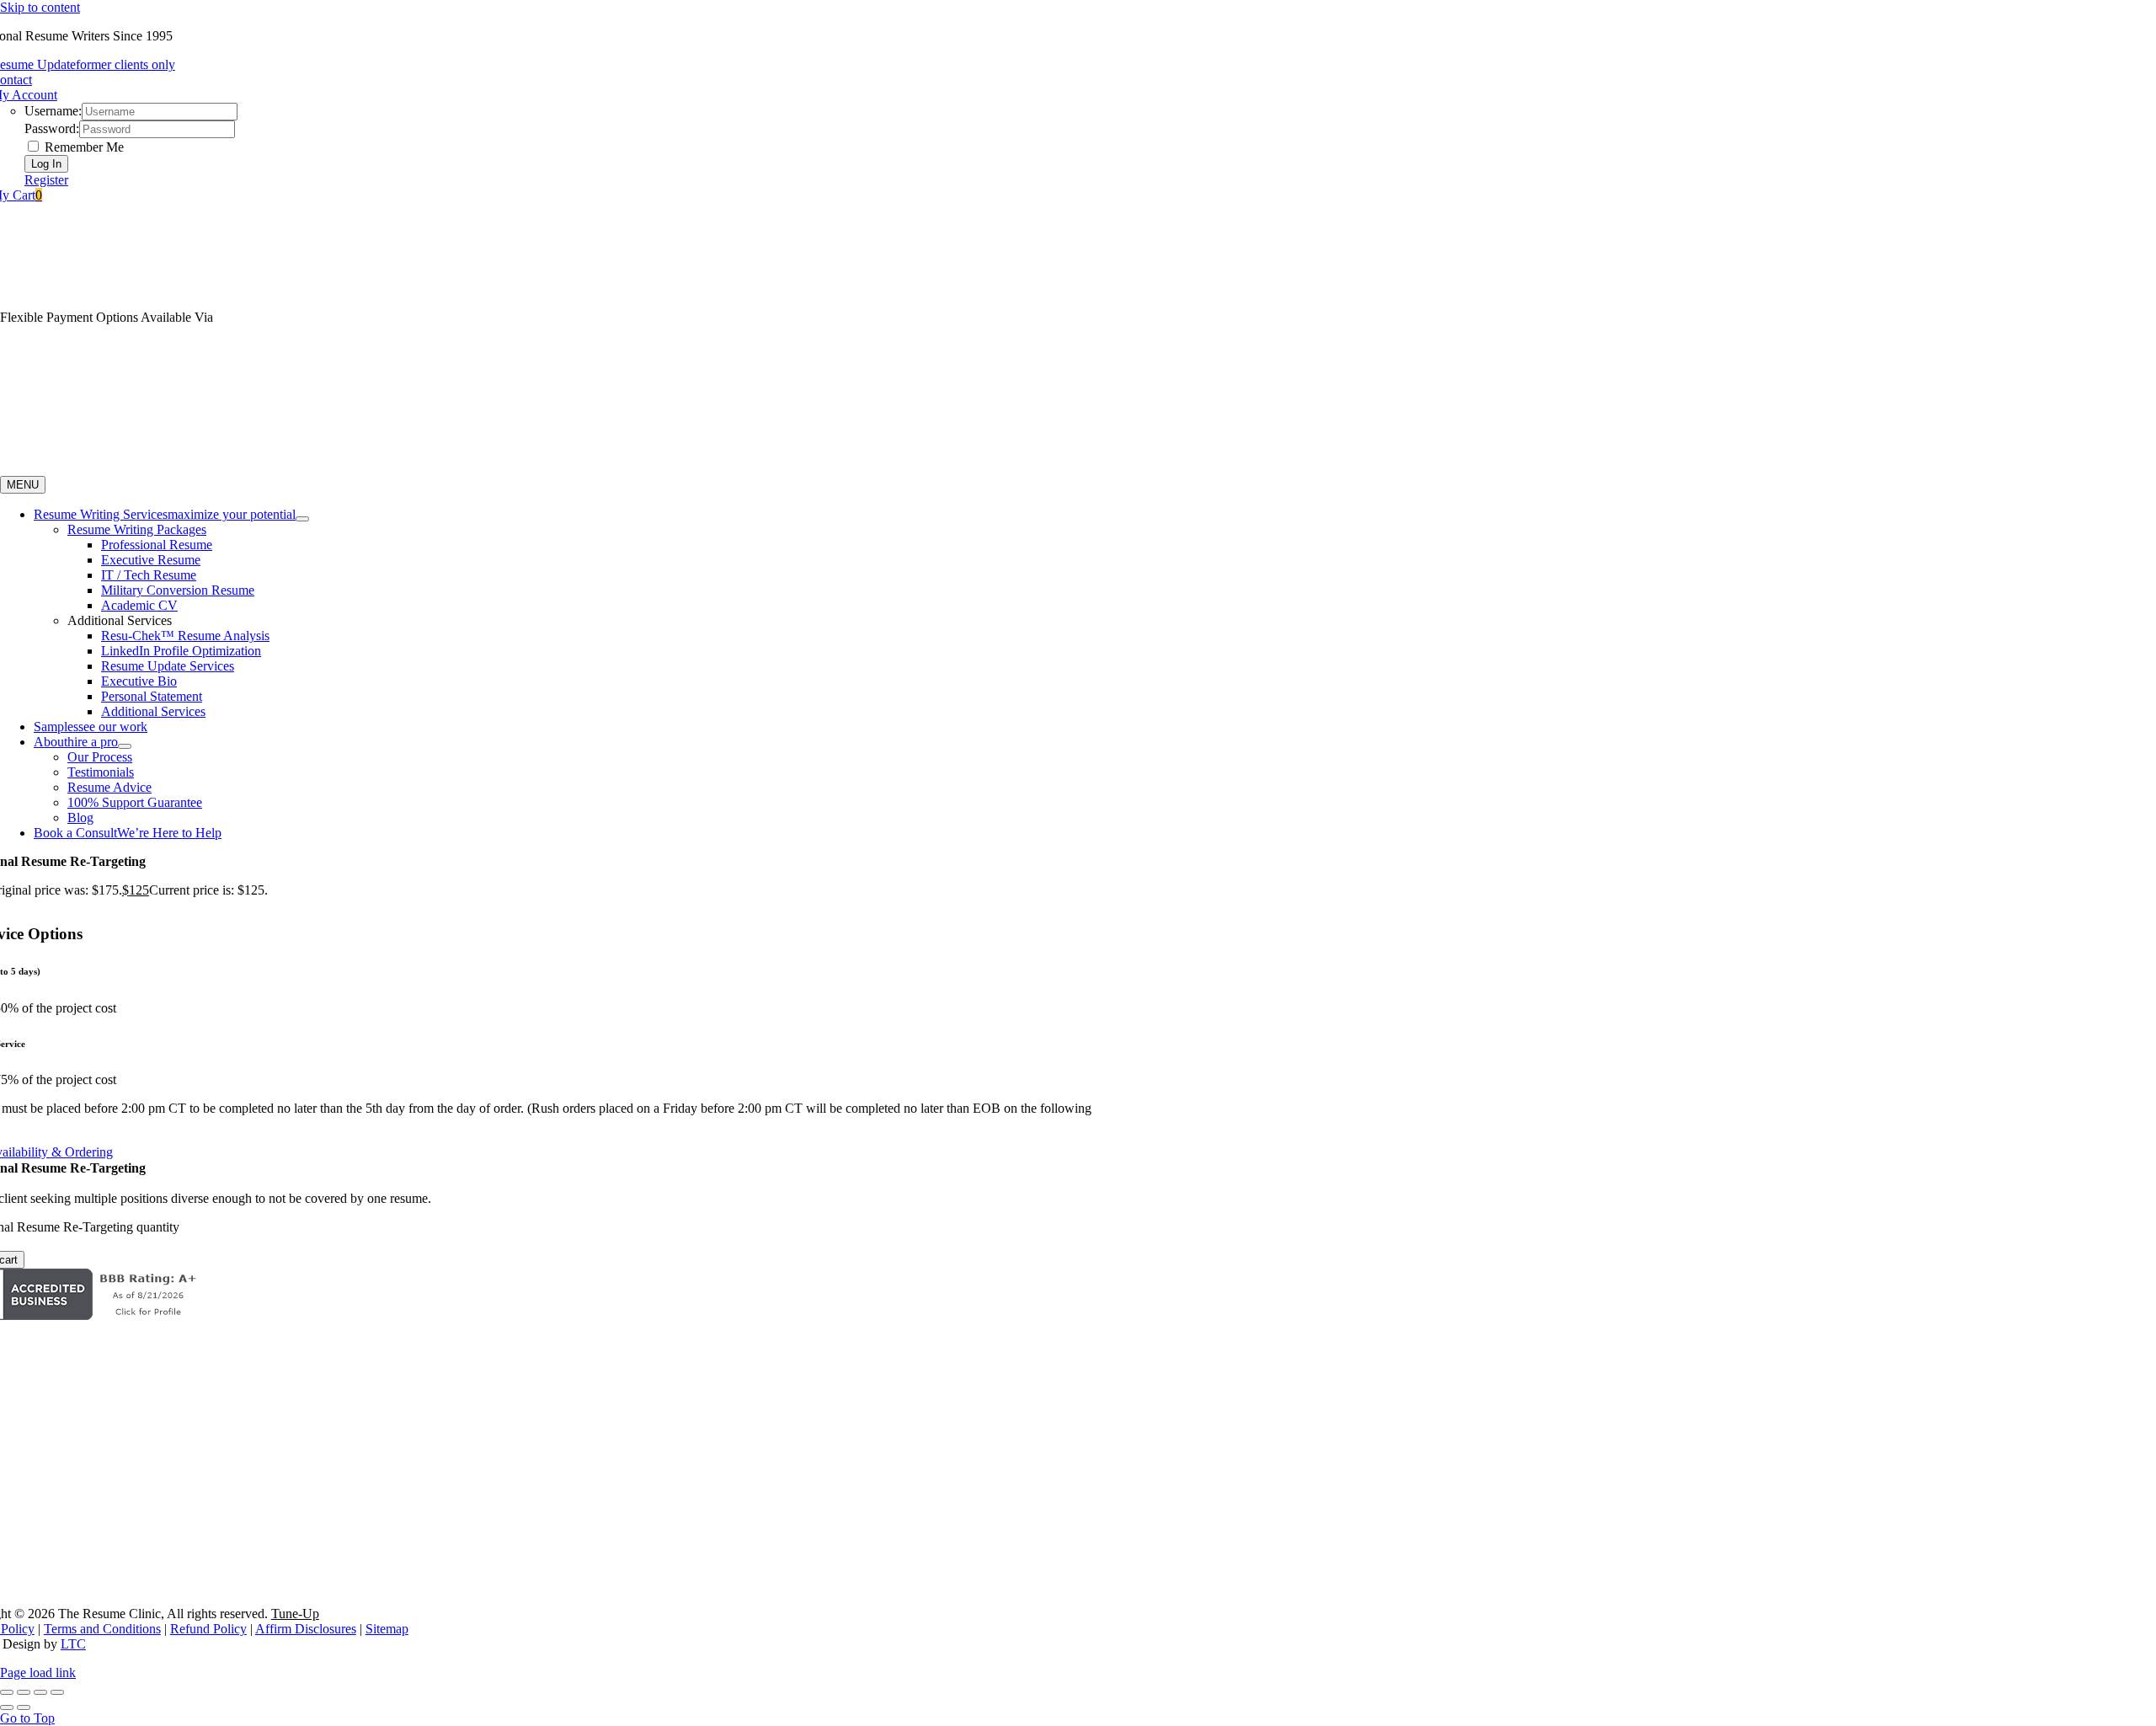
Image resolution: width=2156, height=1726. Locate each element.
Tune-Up (295, 1614)
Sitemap (387, 1629)
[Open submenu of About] (125, 746)
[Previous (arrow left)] (7, 1707)
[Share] (40, 1692)
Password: (52, 128)
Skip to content (40, 7)
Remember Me (83, 147)
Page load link (38, 1673)
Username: (53, 111)
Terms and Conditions (102, 1629)
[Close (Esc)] (57, 1692)
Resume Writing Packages (137, 529)
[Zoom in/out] (7, 1692)
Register (46, 180)
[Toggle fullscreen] (24, 1692)
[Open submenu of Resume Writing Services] (302, 519)
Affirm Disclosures (306, 1629)
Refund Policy (208, 1629)
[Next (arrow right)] (24, 1707)
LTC (73, 1644)
